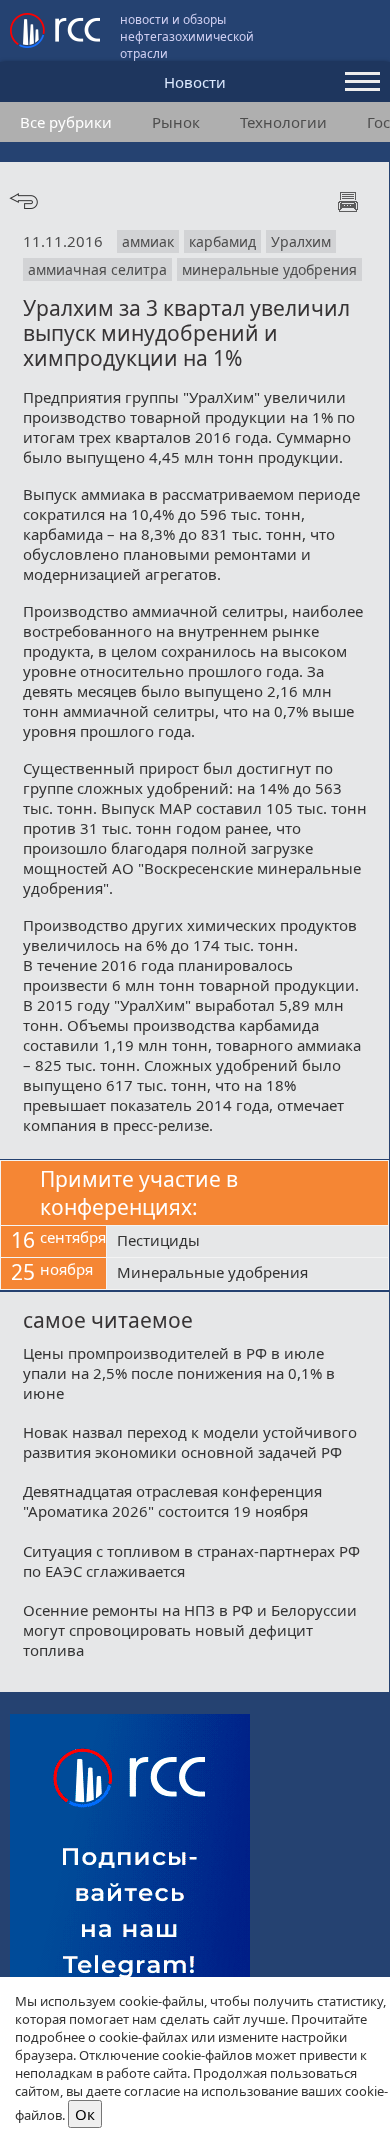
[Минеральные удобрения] (247, 1274)
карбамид (222, 241)
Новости (195, 82)
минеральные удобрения (269, 269)
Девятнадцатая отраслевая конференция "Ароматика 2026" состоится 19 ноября (172, 1501)
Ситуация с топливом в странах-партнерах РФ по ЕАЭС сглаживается (191, 1561)
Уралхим (301, 241)
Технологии (283, 122)
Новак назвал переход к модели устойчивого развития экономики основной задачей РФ (190, 1442)
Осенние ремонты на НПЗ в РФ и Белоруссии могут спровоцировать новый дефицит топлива (190, 1630)
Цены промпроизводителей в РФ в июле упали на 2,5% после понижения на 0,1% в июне (179, 1373)
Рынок (176, 122)
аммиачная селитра (97, 269)
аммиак (148, 241)
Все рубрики (66, 122)
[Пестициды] (247, 1242)
